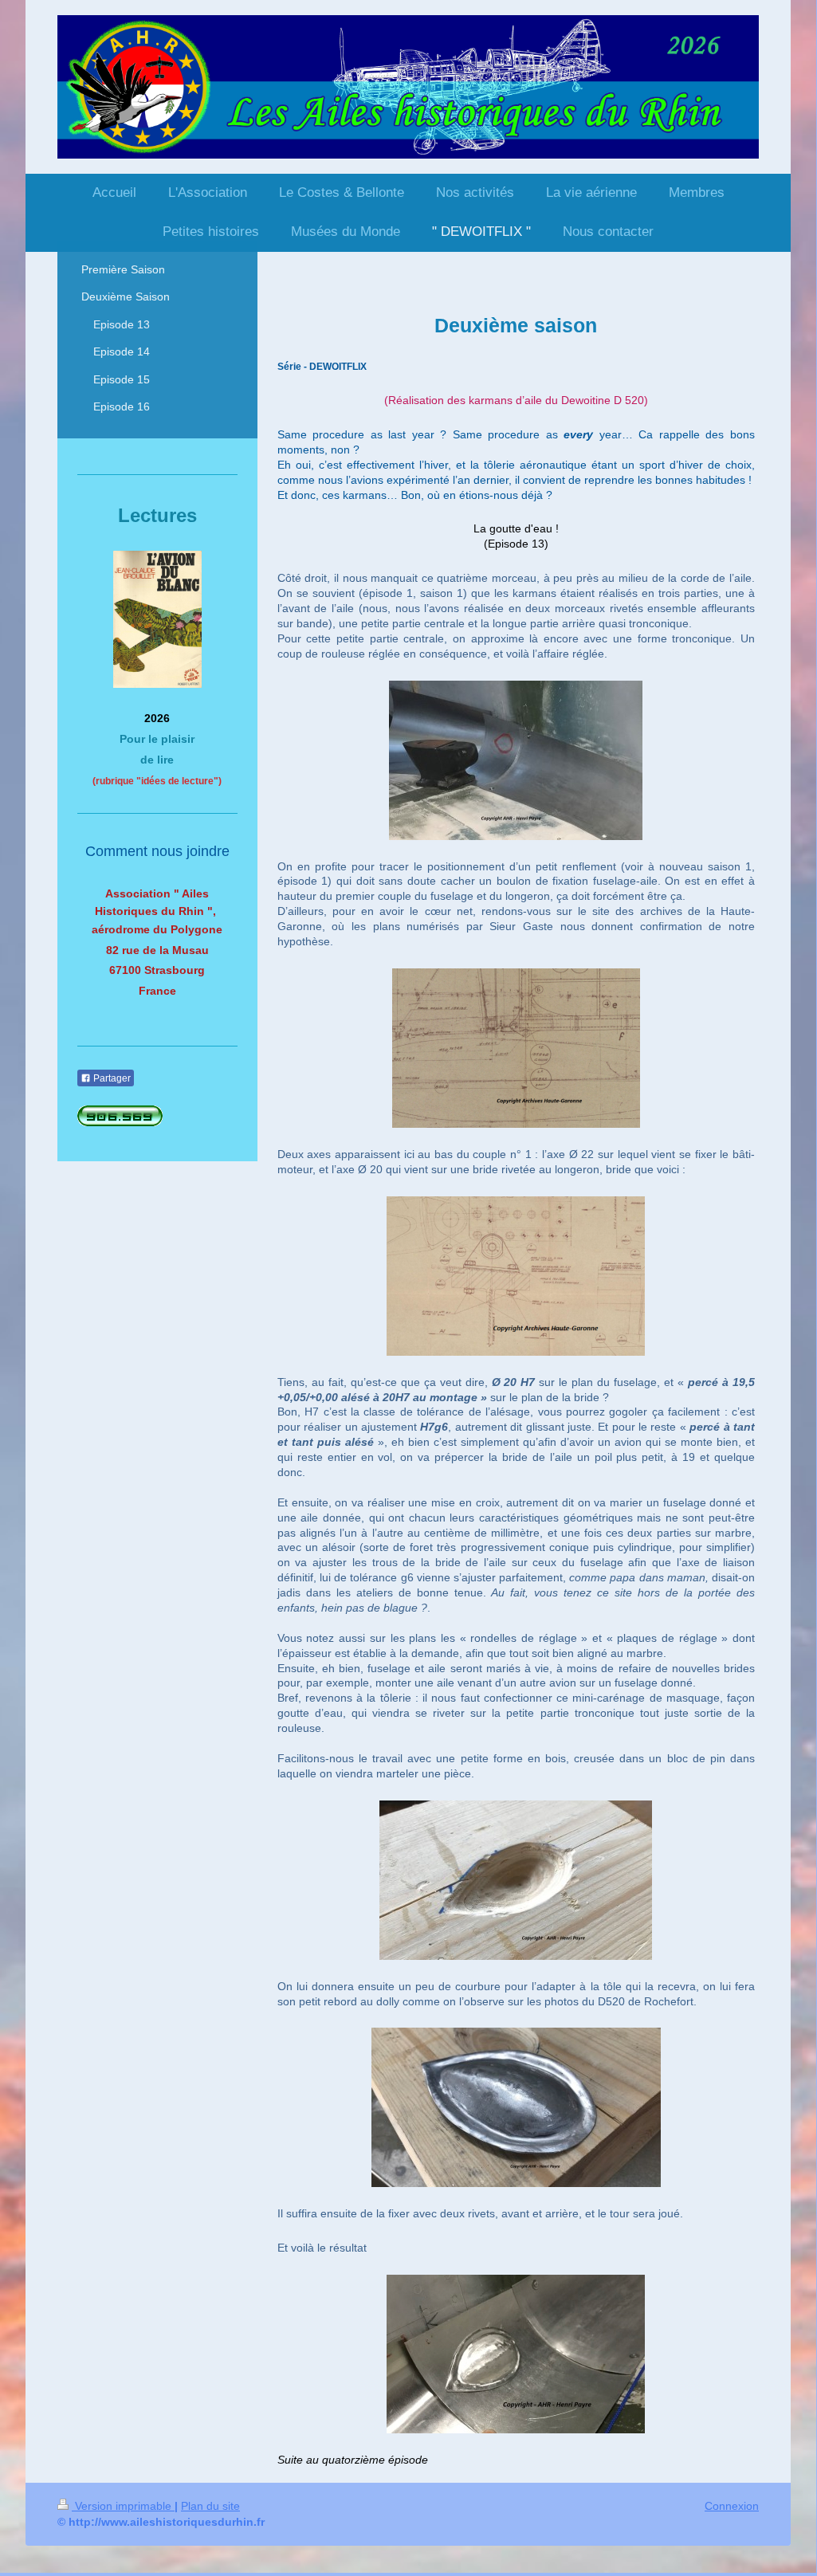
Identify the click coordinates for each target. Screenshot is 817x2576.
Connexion (732, 2506)
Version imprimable (123, 2506)
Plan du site (210, 2506)
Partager (111, 1078)
